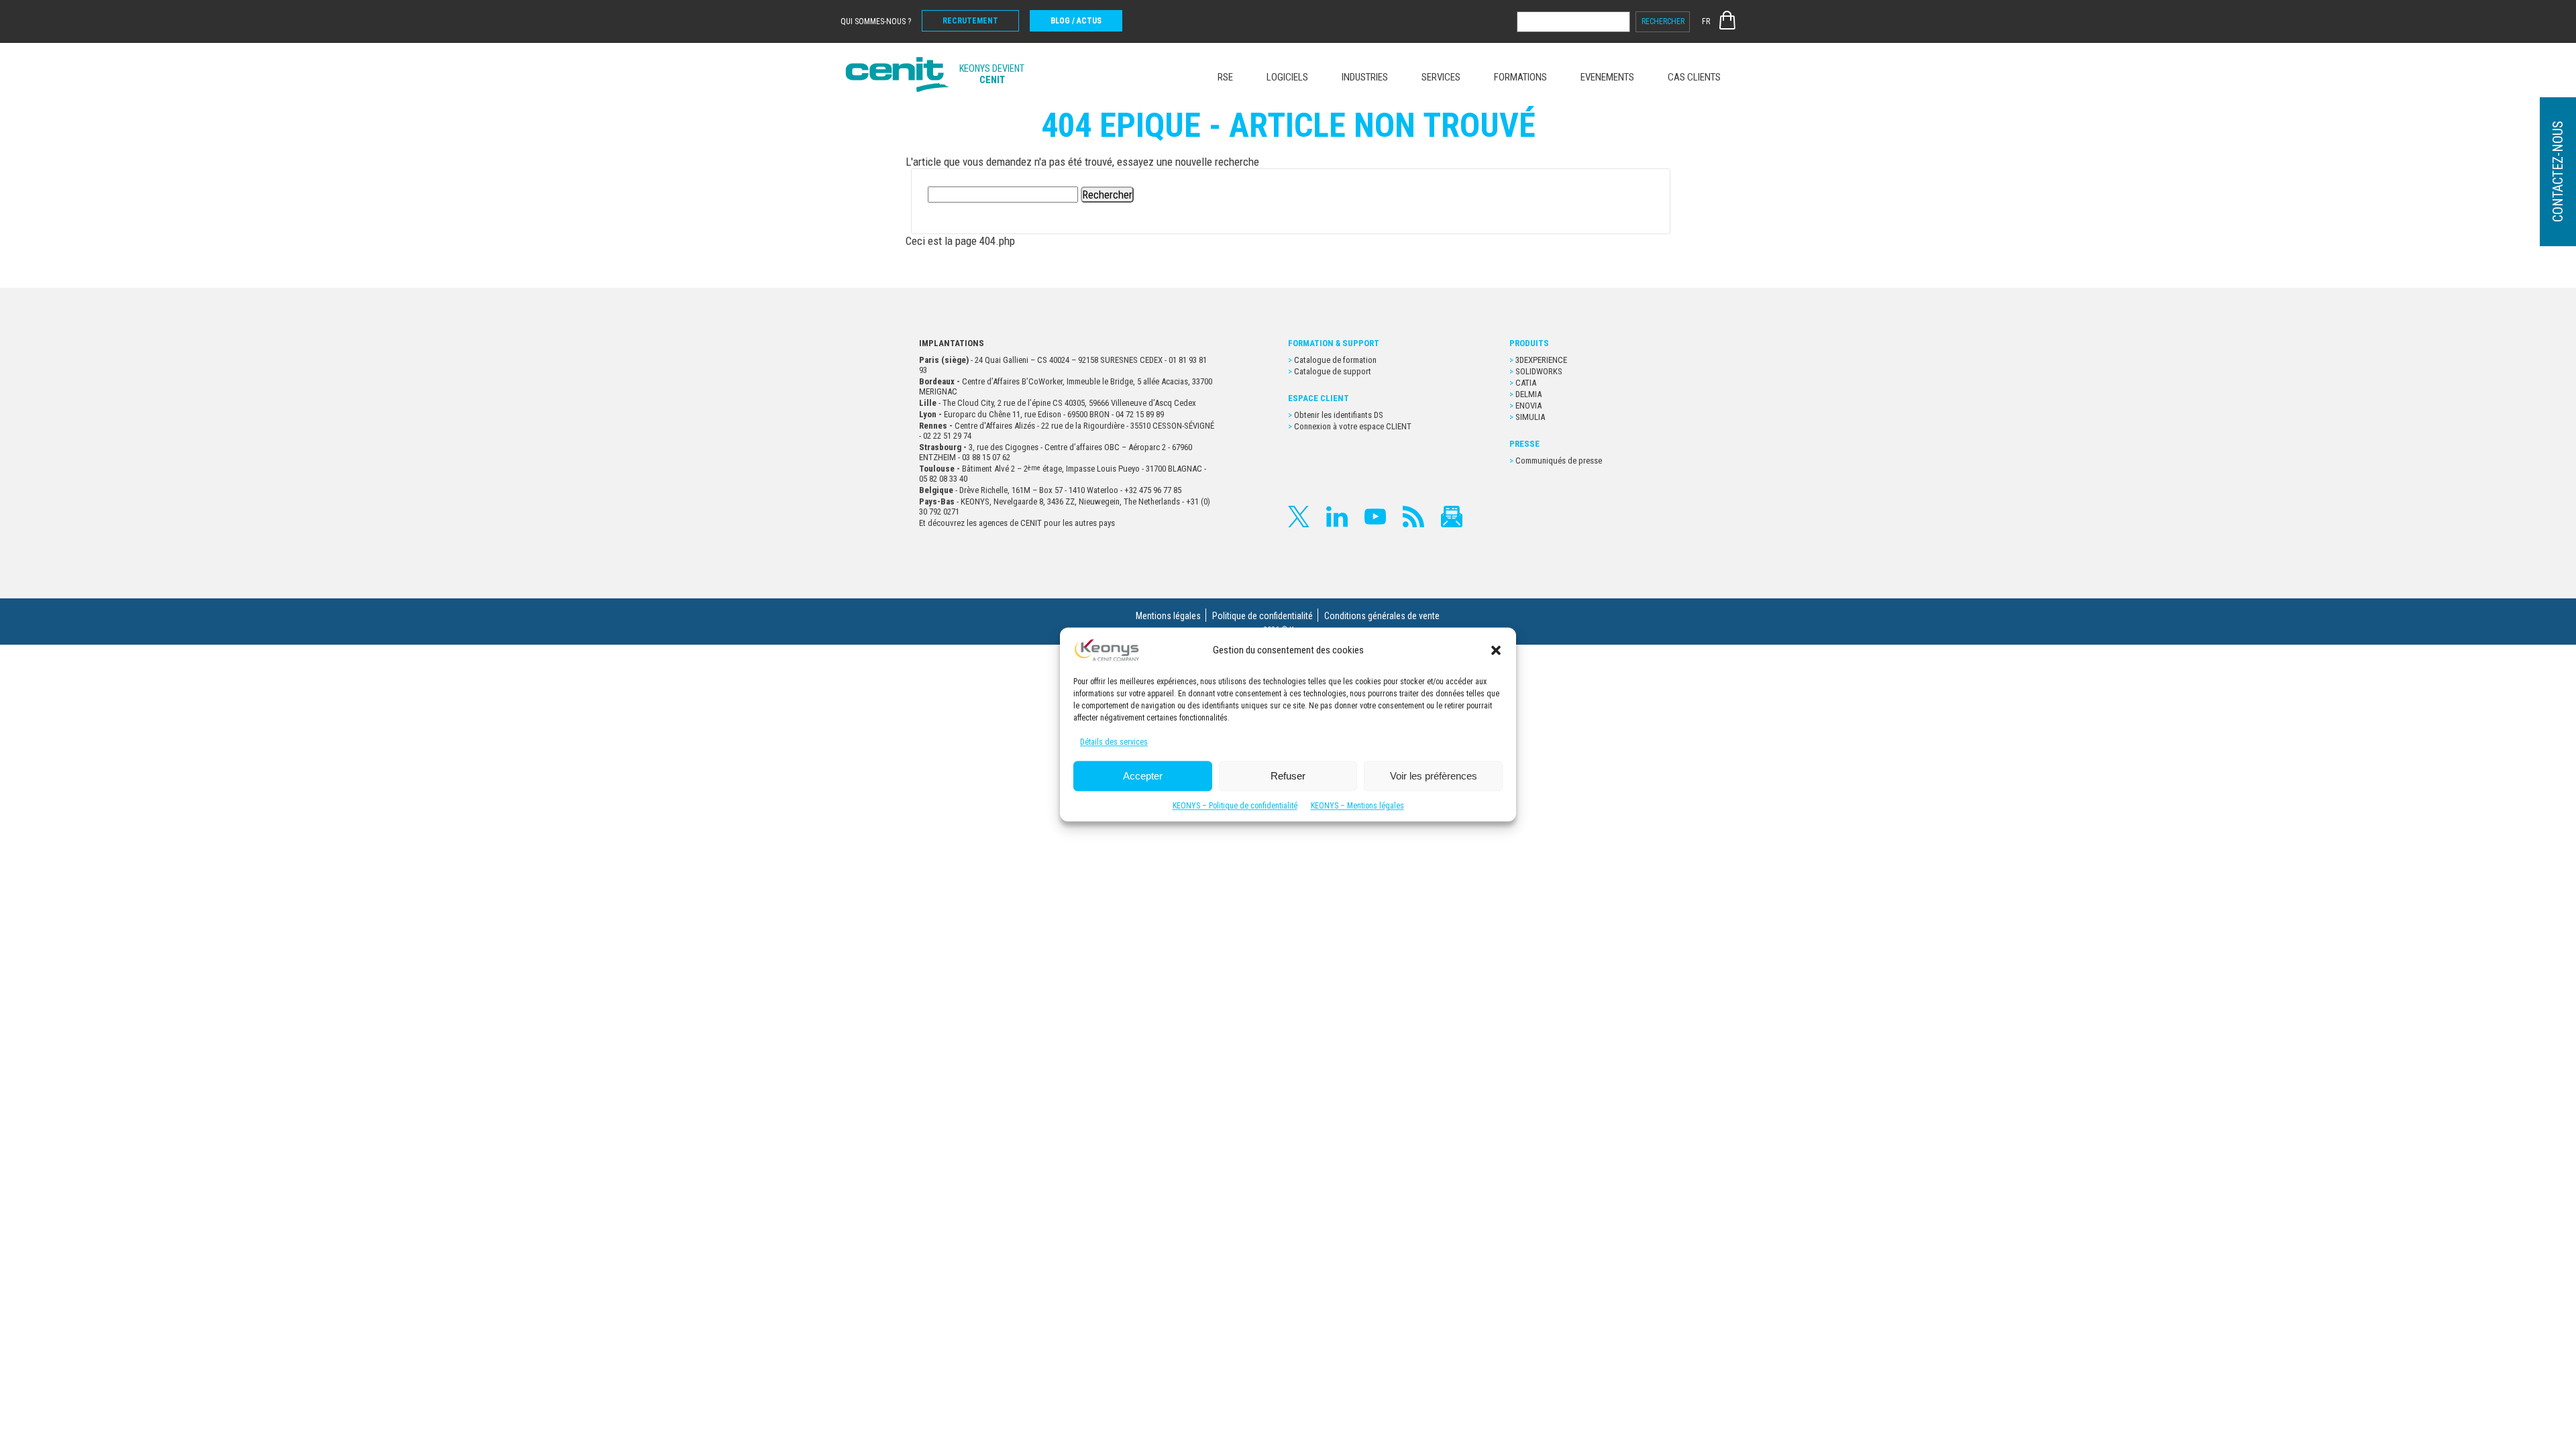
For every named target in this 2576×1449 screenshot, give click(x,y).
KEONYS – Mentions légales (1357, 806)
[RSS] (1413, 517)
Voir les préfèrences (1434, 776)
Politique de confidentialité (1263, 616)
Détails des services (1114, 743)
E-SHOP (1727, 20)
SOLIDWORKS (1539, 371)
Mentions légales (1168, 616)
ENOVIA (1528, 406)
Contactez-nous (2558, 172)
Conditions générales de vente (1382, 616)
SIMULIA (1530, 417)
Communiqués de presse (1559, 461)
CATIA (1526, 383)
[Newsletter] (1452, 517)
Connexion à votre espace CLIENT (1353, 426)
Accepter (1143, 776)
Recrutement (970, 21)
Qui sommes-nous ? (876, 21)
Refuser (1288, 776)
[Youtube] (1375, 517)
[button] (1496, 650)
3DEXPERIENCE (1541, 360)
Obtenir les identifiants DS (1340, 415)
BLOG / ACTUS (1076, 21)
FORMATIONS (1520, 77)
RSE (1225, 77)
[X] (1299, 517)
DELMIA (1528, 394)
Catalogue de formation (1335, 360)
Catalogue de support (1333, 371)
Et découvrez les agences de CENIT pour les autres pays (1017, 523)
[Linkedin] (1337, 517)
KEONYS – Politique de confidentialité (1235, 806)
